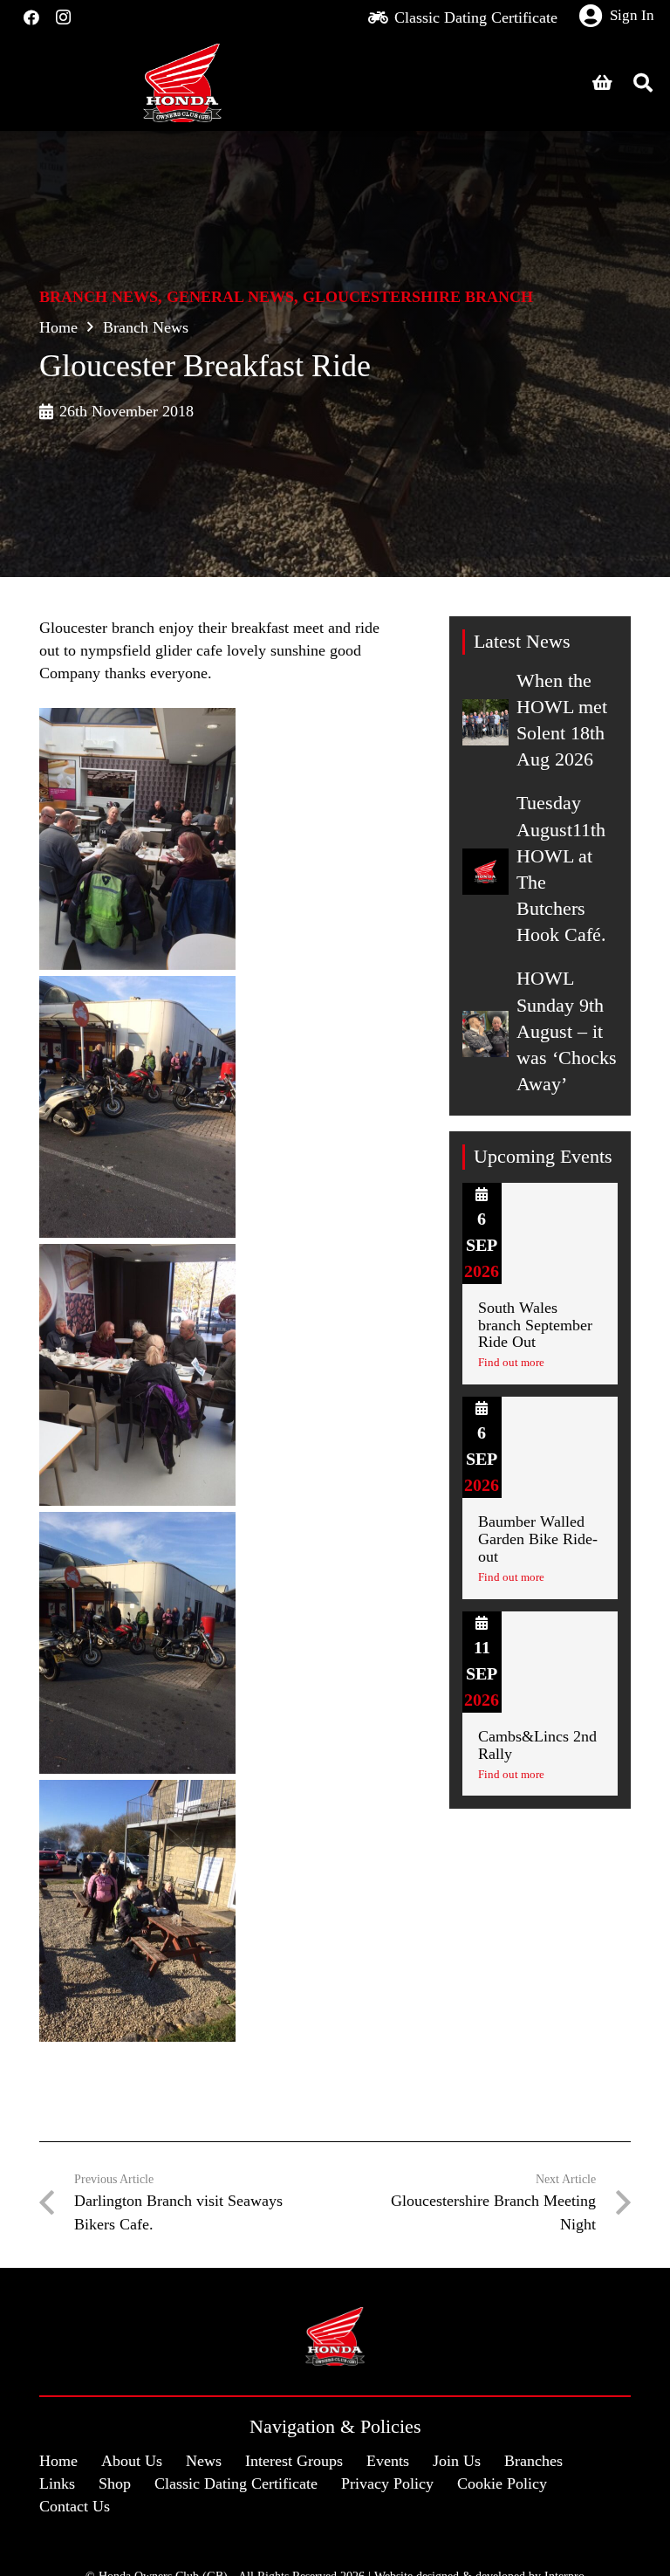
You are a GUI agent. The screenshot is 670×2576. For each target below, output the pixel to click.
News (204, 2461)
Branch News (99, 297)
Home (58, 327)
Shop (115, 2483)
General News (230, 297)
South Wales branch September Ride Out (535, 1325)
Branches (533, 2461)
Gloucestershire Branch (418, 297)
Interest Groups (294, 2461)
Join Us (457, 2461)
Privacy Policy (387, 2483)
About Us (132, 2461)
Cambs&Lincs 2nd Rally (537, 1745)
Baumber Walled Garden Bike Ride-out (538, 1539)
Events (388, 2461)
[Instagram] (63, 17)
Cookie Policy (502, 2483)
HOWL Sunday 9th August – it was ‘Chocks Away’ (567, 1031)
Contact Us (75, 2506)
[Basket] (603, 83)
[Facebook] (31, 17)
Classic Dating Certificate (236, 2483)
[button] (643, 83)
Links (57, 2483)
